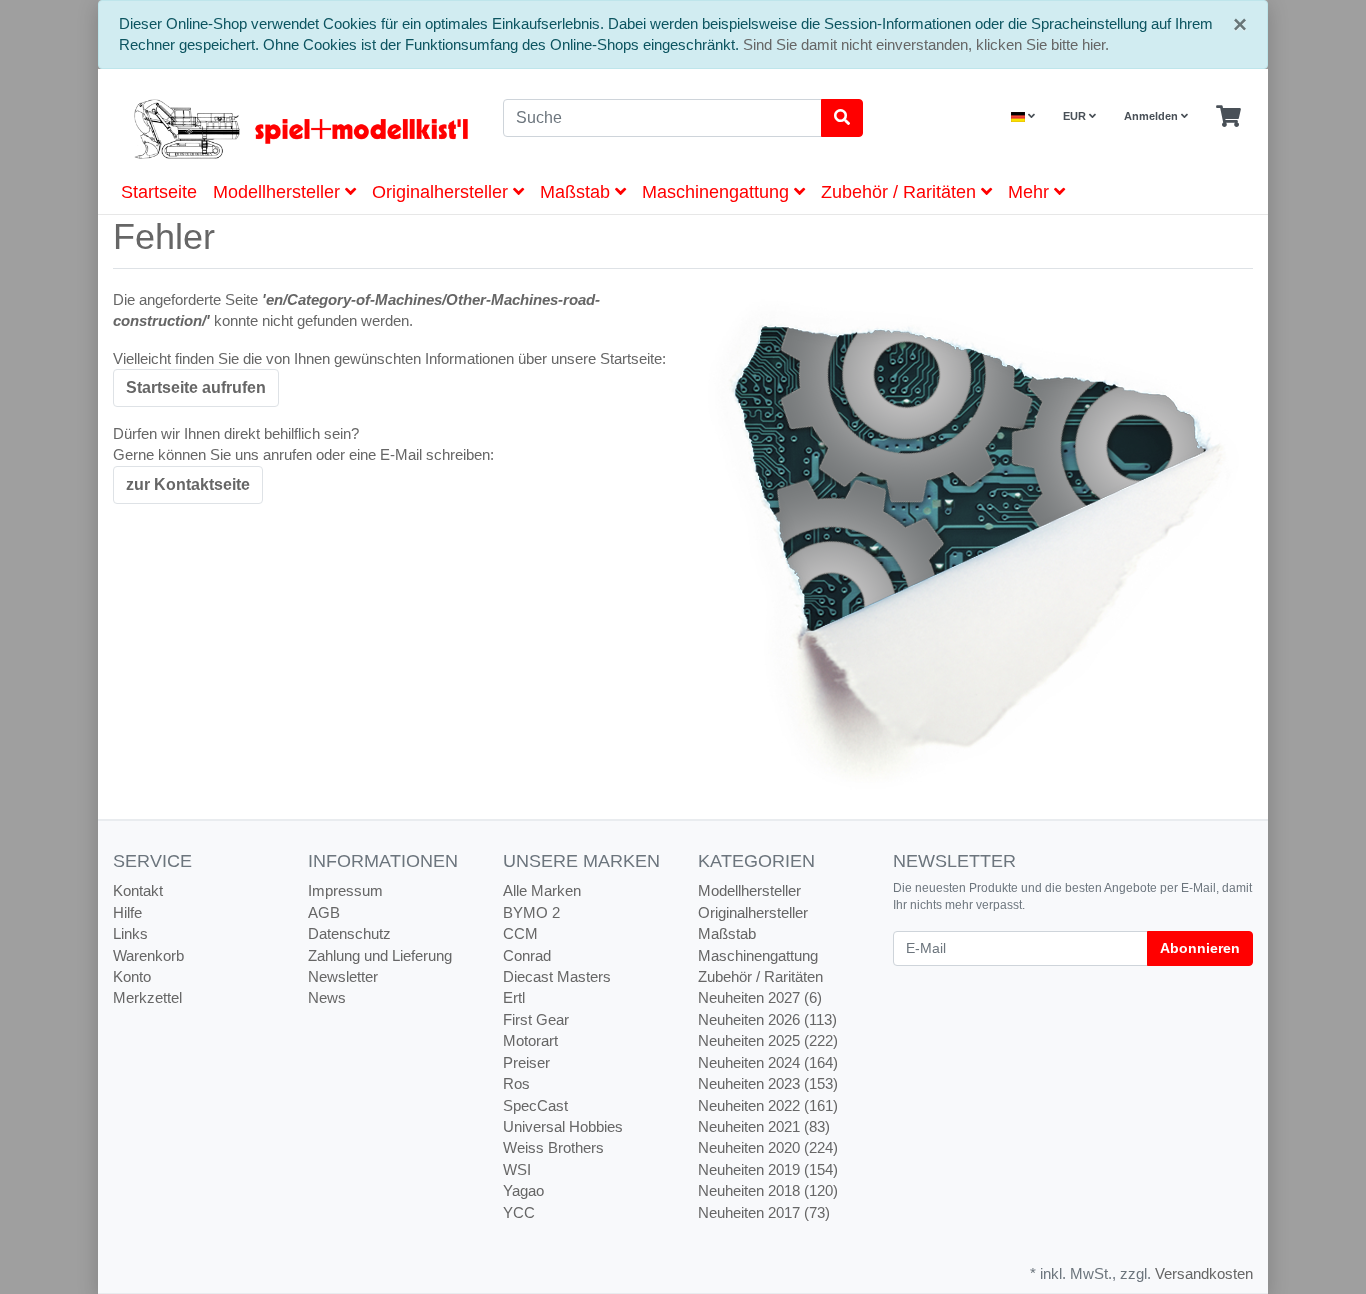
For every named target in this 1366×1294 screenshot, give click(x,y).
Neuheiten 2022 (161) (768, 1105)
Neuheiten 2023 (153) (768, 1083)
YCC (519, 1212)
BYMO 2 (531, 912)
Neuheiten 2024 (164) (768, 1062)
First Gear (536, 1019)
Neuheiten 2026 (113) (767, 1019)
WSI (517, 1169)
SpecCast (535, 1105)
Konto (132, 976)
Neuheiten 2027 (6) (760, 997)
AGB (324, 912)
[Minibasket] (1228, 117)
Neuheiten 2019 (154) (768, 1169)
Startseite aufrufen (196, 387)
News (327, 997)
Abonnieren (1200, 948)
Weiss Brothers (553, 1147)
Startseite (159, 192)
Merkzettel (147, 997)
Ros (516, 1083)
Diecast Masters (557, 976)
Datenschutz (349, 933)
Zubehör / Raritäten (901, 192)
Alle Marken (542, 890)
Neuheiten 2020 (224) (768, 1147)
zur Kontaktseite (188, 484)
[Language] (1023, 116)
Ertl (514, 997)
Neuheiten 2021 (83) (764, 1126)
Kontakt (138, 890)
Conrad (527, 955)
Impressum (345, 890)
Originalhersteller (442, 192)
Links (130, 933)
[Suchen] (842, 118)
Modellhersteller (279, 192)
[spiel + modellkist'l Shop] (293, 129)
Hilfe (127, 912)
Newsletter (343, 976)
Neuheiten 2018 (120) (768, 1190)
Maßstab (577, 192)
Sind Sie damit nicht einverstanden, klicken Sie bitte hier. (926, 44)
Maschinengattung (718, 192)
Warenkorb (148, 955)
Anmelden (1152, 116)
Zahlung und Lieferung (380, 955)
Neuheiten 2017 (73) (764, 1212)
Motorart (530, 1040)
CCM (520, 933)
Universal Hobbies (563, 1126)
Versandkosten (1204, 1273)
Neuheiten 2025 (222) (768, 1040)
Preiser (526, 1062)
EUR (1076, 116)
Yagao (523, 1190)
